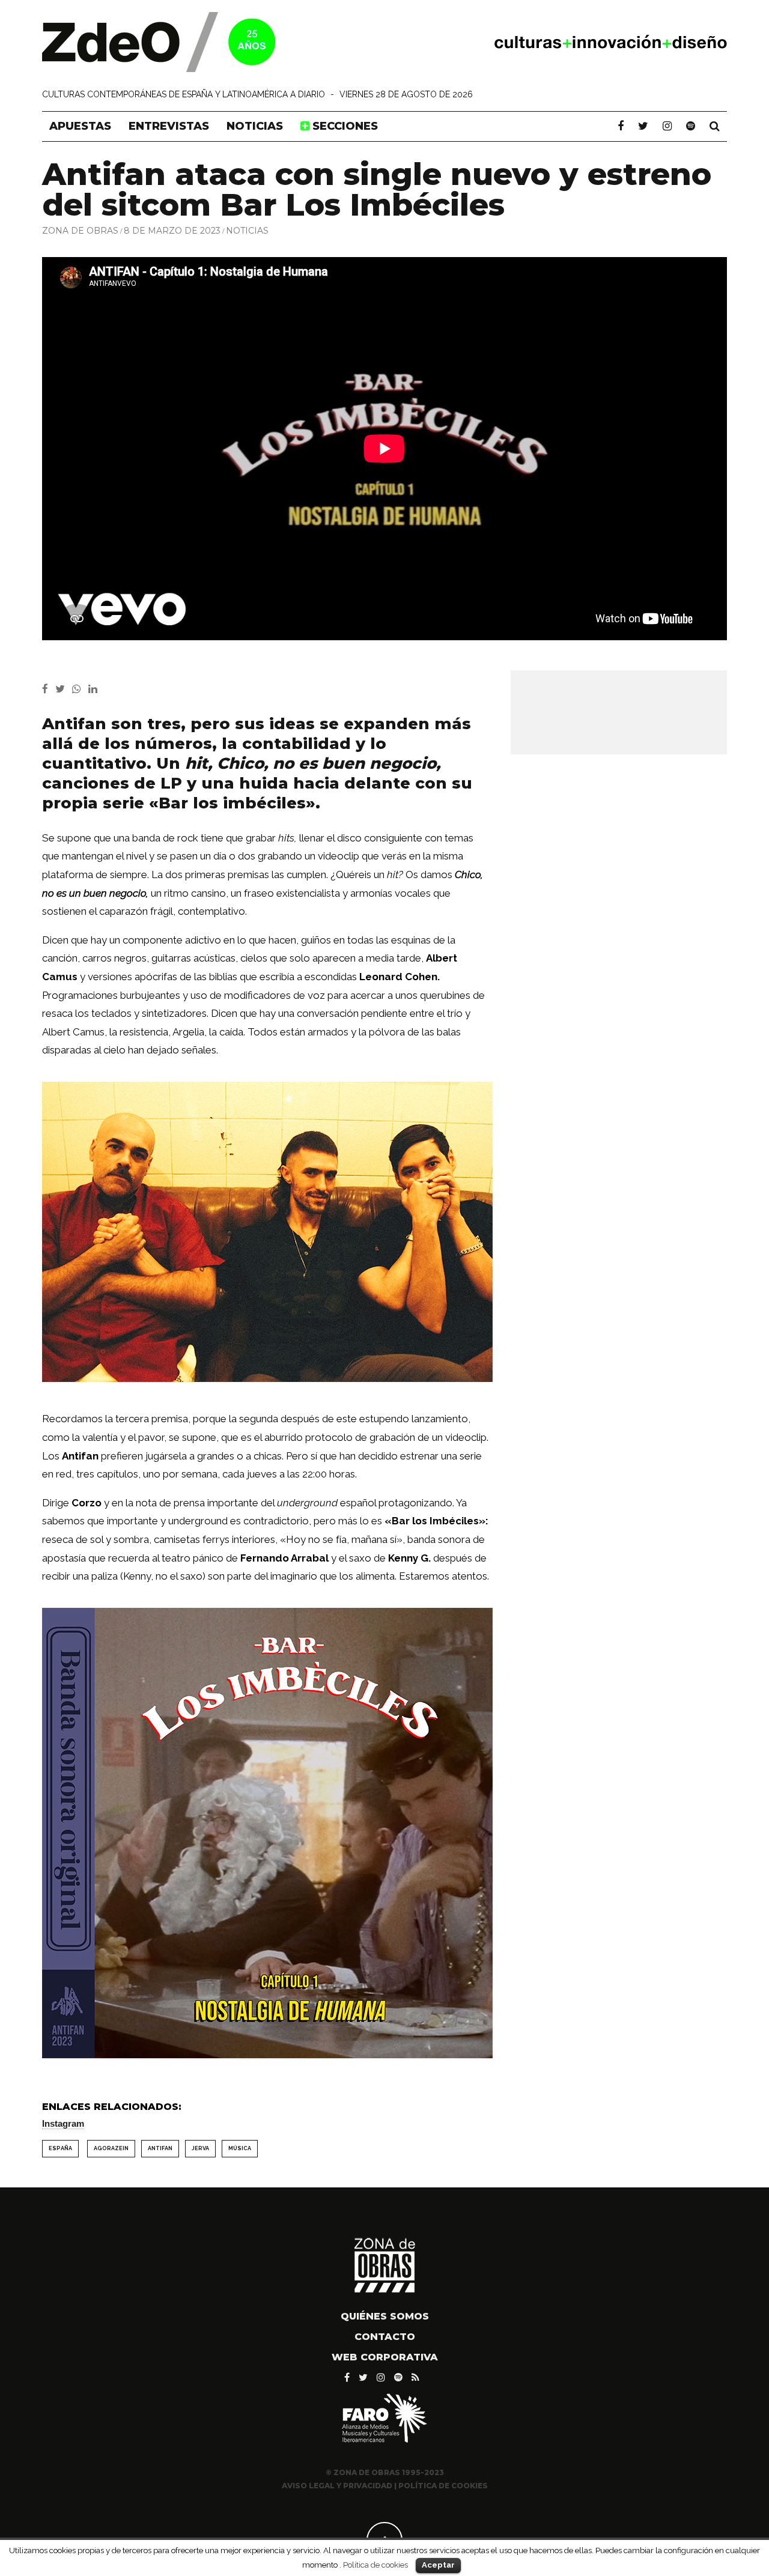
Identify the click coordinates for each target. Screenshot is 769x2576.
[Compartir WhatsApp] (79, 689)
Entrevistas (169, 126)
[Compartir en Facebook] (49, 689)
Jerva (200, 2148)
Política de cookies (375, 2565)
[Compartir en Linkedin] (95, 689)
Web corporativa (385, 2357)
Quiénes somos (385, 2316)
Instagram (63, 2123)
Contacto (385, 2337)
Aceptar (438, 2565)
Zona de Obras (80, 231)
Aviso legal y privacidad (337, 2486)
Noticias (255, 126)
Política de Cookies (443, 2486)
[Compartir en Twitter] (64, 689)
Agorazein (111, 2148)
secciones (344, 126)
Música (240, 2148)
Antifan (160, 2148)
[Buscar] (715, 126)
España (60, 2148)
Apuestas (80, 126)
